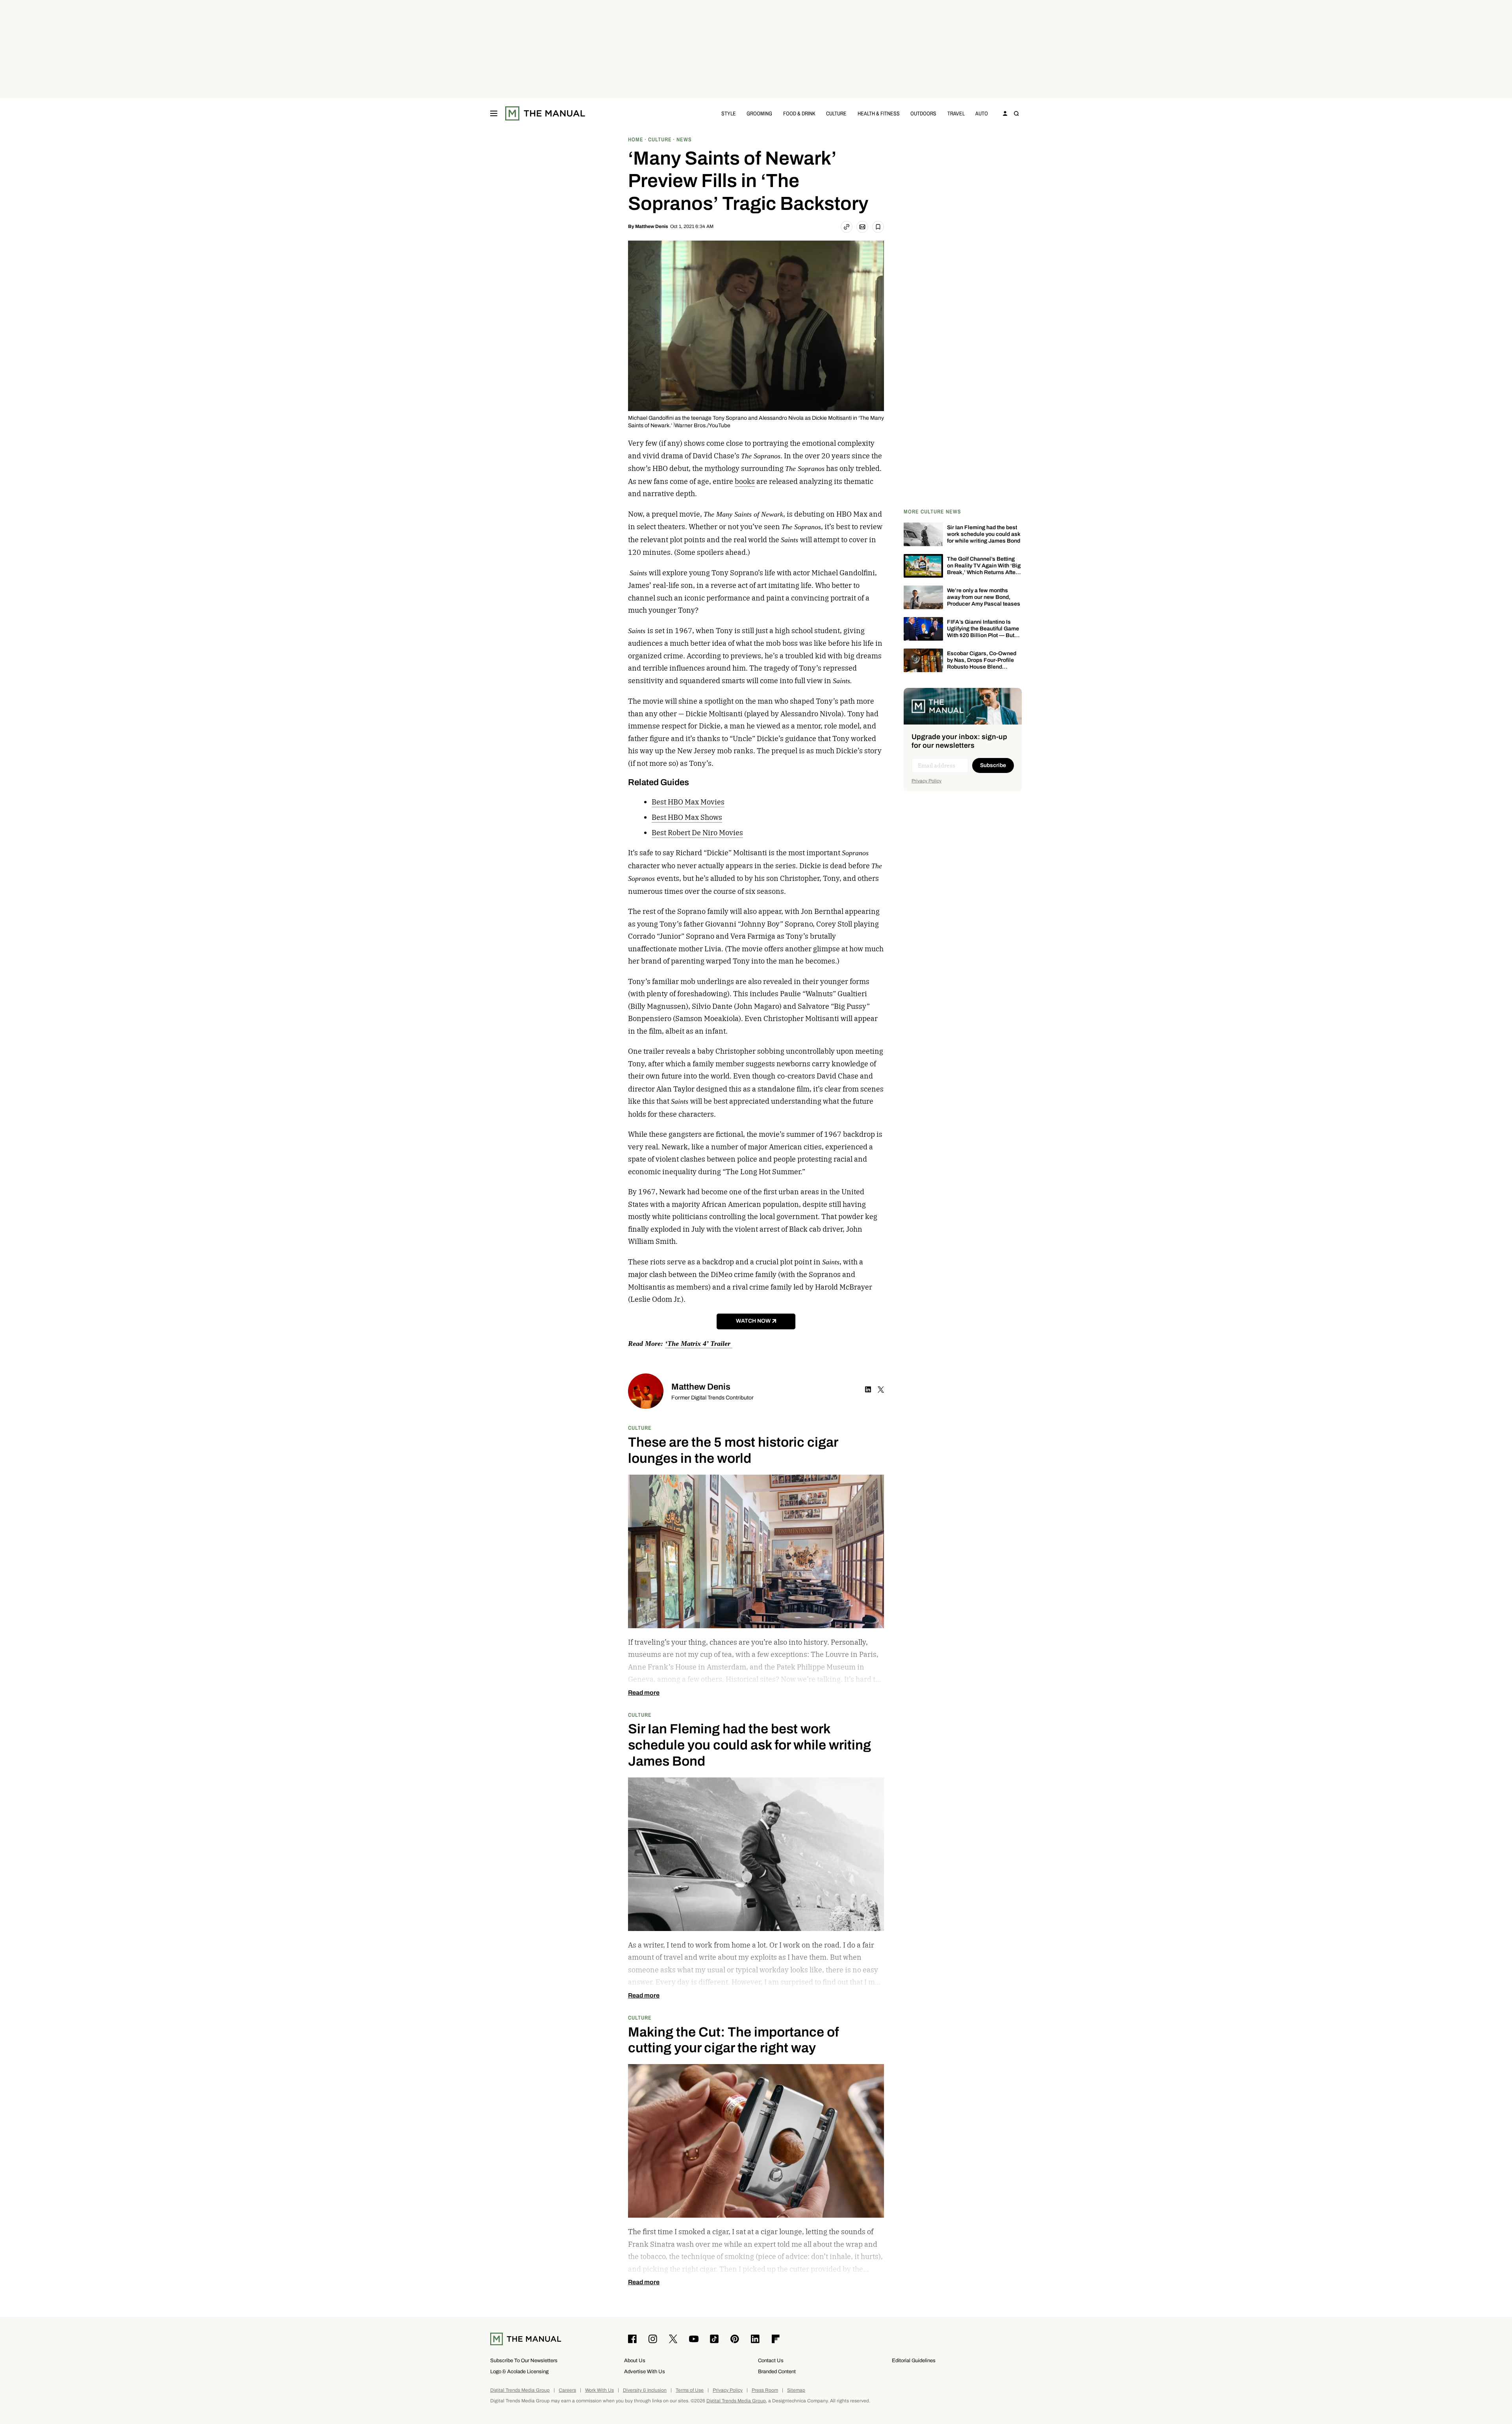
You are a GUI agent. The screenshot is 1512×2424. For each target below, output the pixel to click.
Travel (956, 113)
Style (729, 113)
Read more (644, 1693)
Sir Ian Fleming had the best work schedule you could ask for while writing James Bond (984, 534)
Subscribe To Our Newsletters (524, 2360)
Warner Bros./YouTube (702, 425)
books (745, 481)
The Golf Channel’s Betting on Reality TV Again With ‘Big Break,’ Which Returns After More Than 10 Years (984, 569)
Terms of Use (690, 2390)
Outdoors (923, 113)
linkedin (868, 1390)
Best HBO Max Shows (687, 817)
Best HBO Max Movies (688, 802)
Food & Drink (799, 113)
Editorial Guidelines (914, 2360)
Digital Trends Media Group (520, 2390)
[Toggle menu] (494, 113)
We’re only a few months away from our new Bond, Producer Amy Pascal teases (984, 597)
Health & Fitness (879, 113)
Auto (982, 113)
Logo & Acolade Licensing (519, 2371)
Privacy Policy (926, 781)
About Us (635, 2360)
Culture (836, 113)
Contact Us (771, 2360)
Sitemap (796, 2390)
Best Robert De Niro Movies (697, 833)
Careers (567, 2390)
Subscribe (993, 765)
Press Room (765, 2390)
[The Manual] (545, 113)
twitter (881, 1390)
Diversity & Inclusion (645, 2390)
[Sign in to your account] (1005, 113)
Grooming (759, 113)
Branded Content (777, 2371)
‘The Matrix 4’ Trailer (699, 1344)
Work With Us (599, 2390)
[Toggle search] (1016, 113)
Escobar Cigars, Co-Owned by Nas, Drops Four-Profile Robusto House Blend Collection (982, 663)
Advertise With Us (645, 2371)
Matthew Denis (652, 226)
